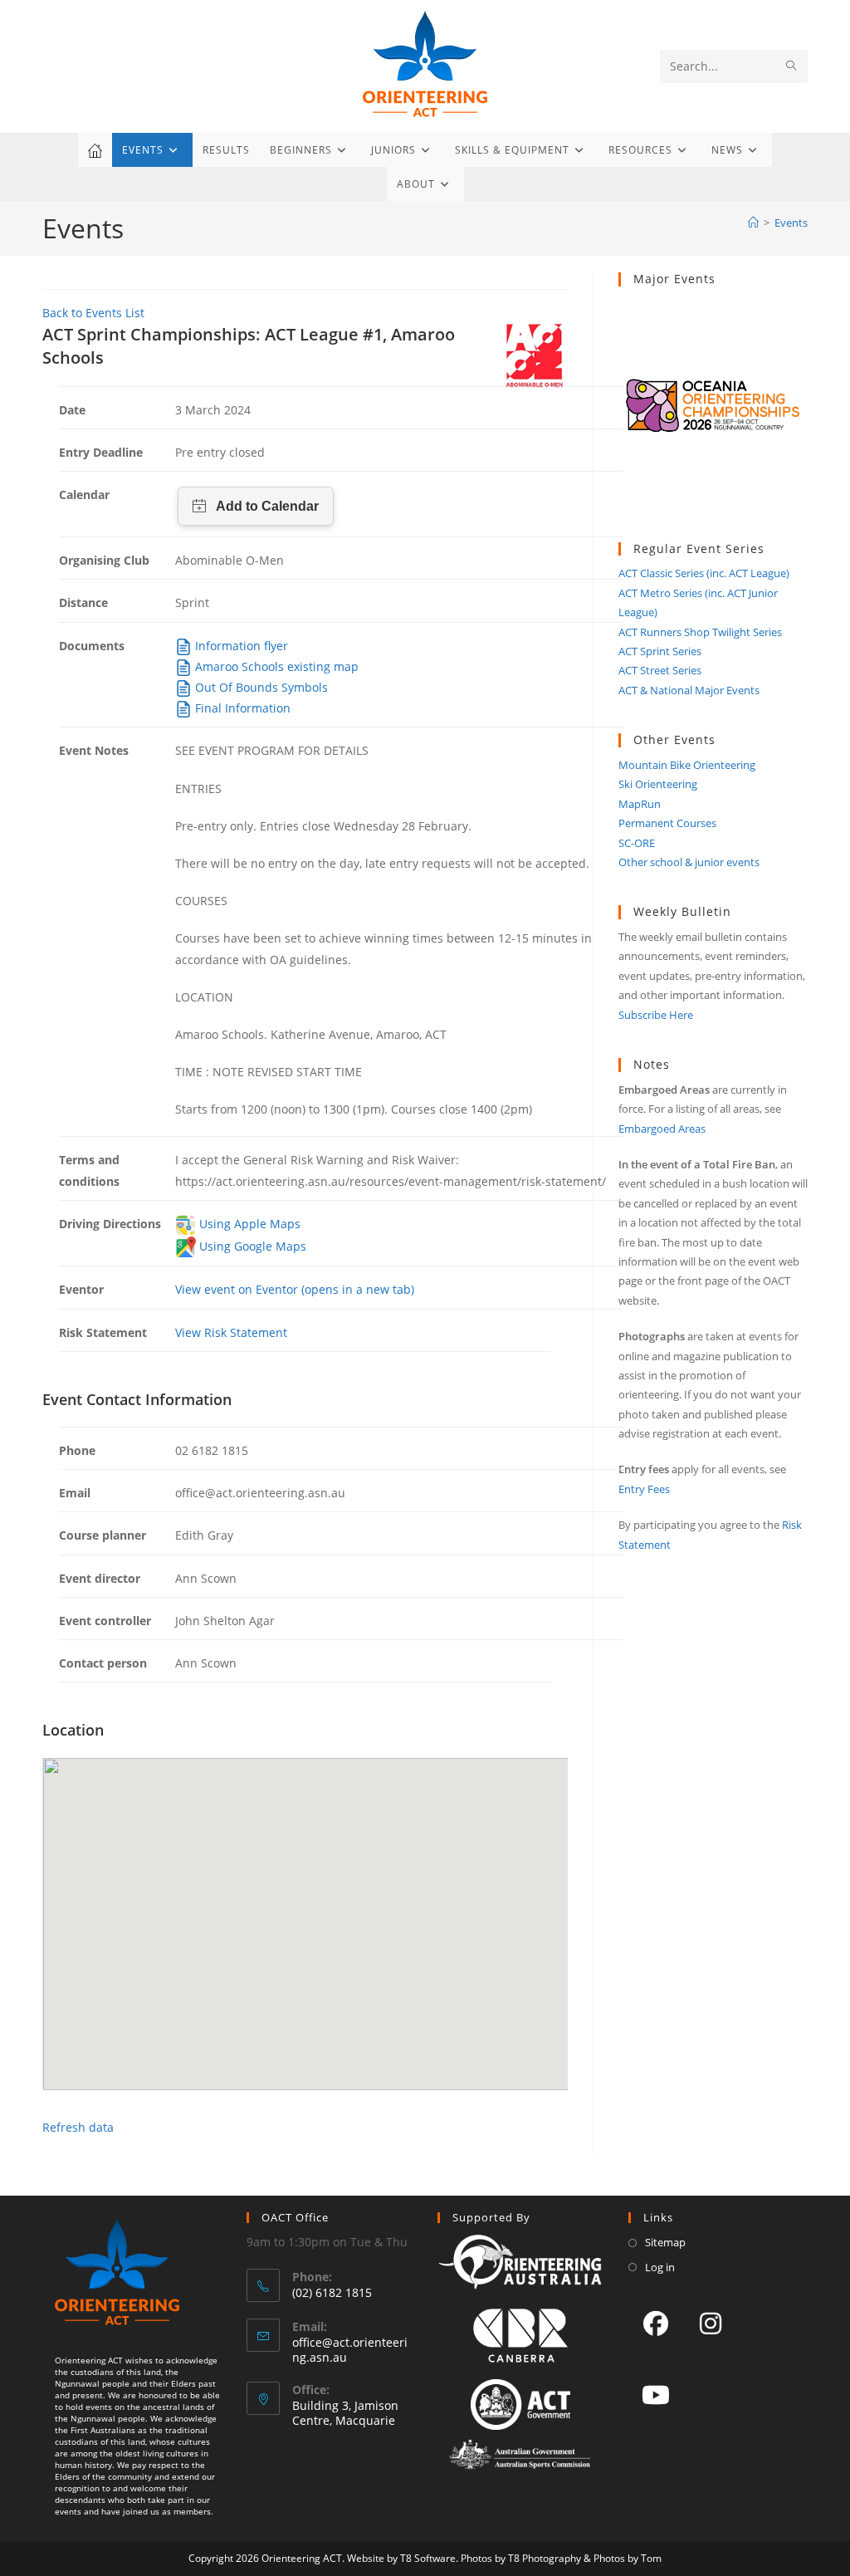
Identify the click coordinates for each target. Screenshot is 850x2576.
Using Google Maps (251, 1246)
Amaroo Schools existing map (275, 666)
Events (791, 223)
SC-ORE (637, 843)
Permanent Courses (667, 823)
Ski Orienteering (658, 784)
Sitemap (665, 2242)
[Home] (753, 223)
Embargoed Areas (662, 1129)
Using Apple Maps (248, 1224)
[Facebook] (656, 2323)
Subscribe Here (656, 1015)
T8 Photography (545, 2558)
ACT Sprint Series (660, 651)
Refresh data (78, 2127)
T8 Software (428, 2558)
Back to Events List (93, 313)
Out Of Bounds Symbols (260, 687)
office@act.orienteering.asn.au (350, 2350)
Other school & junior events (689, 862)
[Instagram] (711, 2323)
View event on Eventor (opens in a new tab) (295, 1289)
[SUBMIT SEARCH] (792, 66)
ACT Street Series (660, 670)
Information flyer (240, 646)
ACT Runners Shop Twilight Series (700, 632)
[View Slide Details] (713, 414)
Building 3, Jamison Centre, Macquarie (345, 2413)
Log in (660, 2267)
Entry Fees (644, 1489)
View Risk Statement (231, 1332)
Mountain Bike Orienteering (687, 765)
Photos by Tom (628, 2558)
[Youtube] (656, 2394)
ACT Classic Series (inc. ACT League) (704, 573)
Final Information (241, 708)
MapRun (640, 804)
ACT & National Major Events (689, 690)
